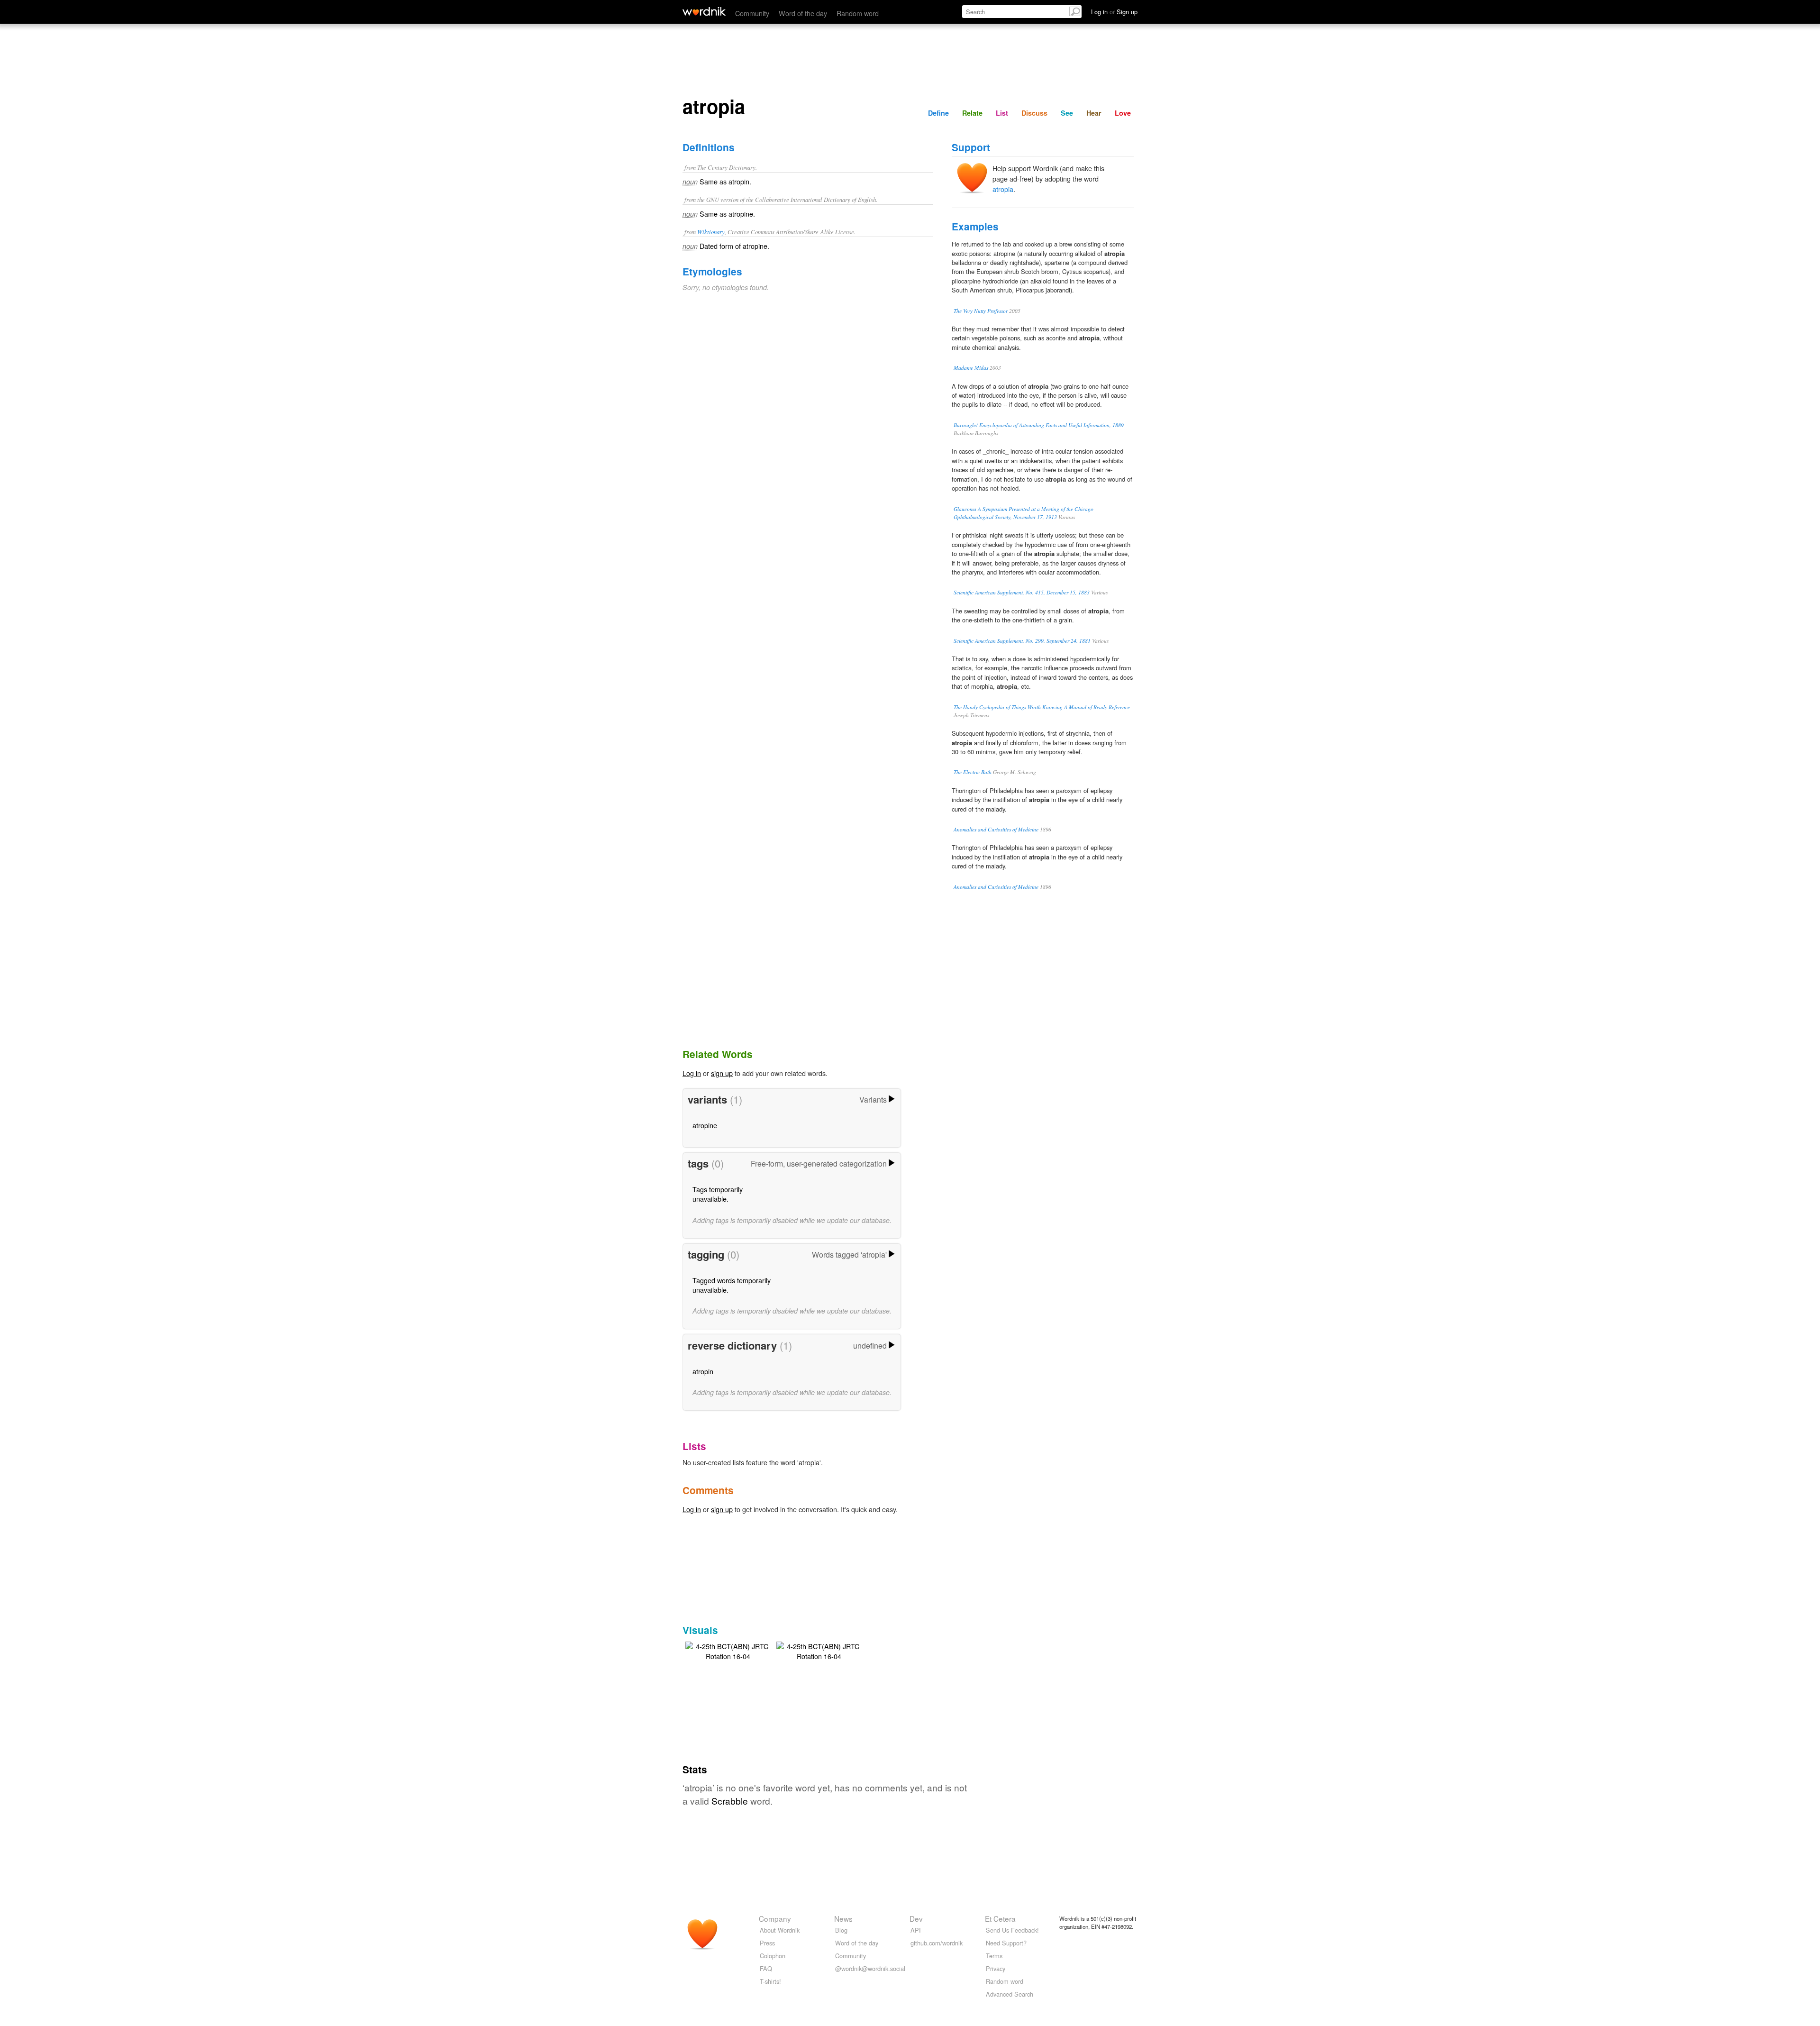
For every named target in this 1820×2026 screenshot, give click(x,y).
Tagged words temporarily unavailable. (732, 1285)
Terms (994, 1956)
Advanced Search (1010, 1994)
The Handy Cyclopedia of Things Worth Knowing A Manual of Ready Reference (1042, 707)
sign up (722, 1073)
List (1002, 113)
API (916, 1930)
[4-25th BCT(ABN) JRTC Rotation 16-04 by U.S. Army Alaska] (728, 1650)
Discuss (1034, 113)
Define (938, 113)
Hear (1094, 113)
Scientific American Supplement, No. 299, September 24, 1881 (1022, 641)
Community (752, 13)
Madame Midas (971, 368)
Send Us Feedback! (1012, 1930)
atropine (705, 1125)
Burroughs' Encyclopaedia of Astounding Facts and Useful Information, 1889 (1039, 425)
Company (775, 1918)
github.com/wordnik (937, 1943)
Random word (858, 13)
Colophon (773, 1956)
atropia (1003, 189)
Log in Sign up (1114, 12)
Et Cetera (1000, 1918)
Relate (972, 113)
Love (1123, 113)
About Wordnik (780, 1930)
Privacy (996, 1968)
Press (767, 1943)
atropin (703, 1371)
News (843, 1918)
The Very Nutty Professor (981, 311)
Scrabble (730, 1801)
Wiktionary (711, 232)
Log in (692, 1073)
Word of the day (803, 13)
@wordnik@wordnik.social (870, 1968)
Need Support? (1006, 1943)
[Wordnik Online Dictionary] (704, 11)
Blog (841, 1930)
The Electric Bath (973, 772)
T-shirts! (770, 1981)
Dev (916, 1918)
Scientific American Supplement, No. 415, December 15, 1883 (1022, 592)
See (1067, 113)
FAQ (766, 1968)
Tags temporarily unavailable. (718, 1194)
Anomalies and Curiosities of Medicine (996, 829)
